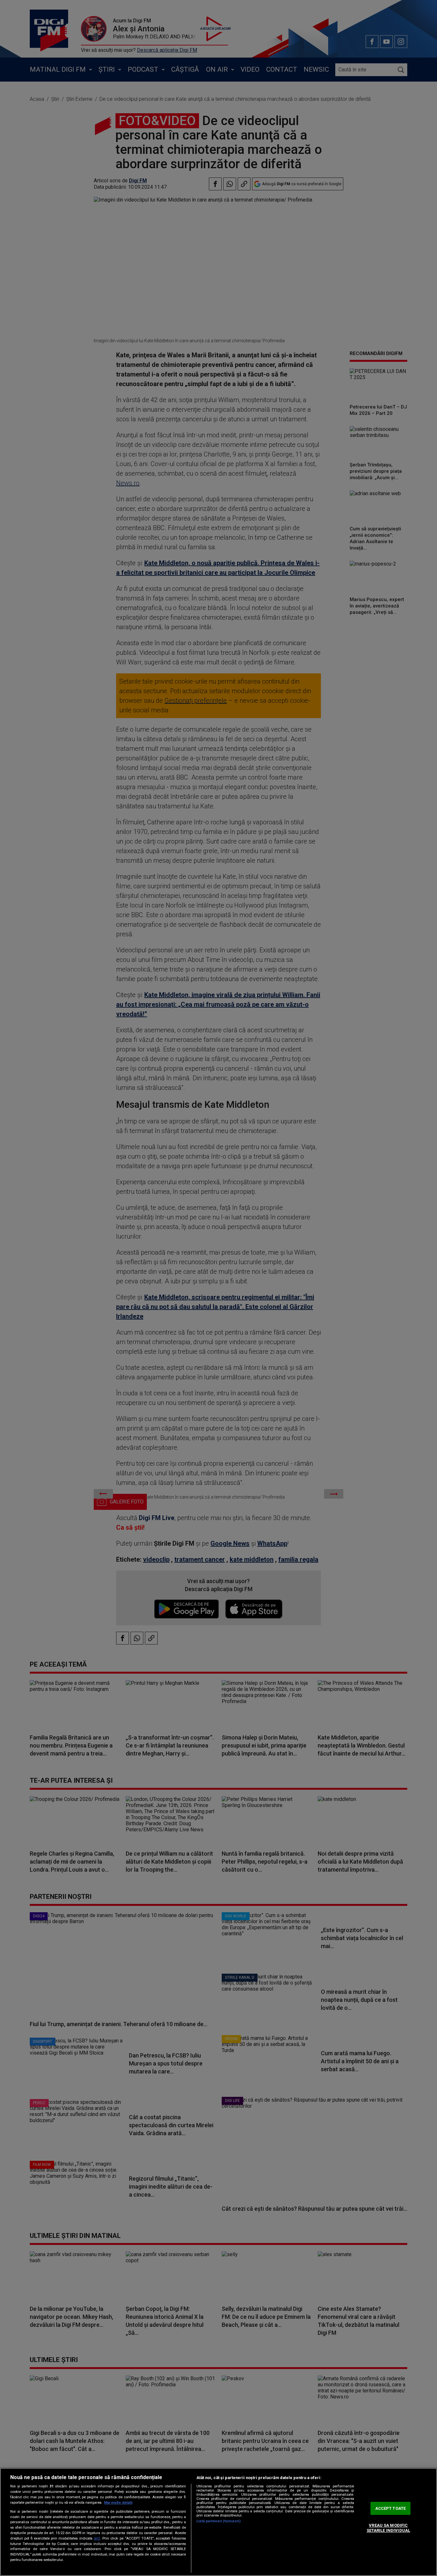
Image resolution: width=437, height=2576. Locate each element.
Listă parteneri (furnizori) (219, 2521)
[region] (219, 2522)
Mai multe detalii (118, 2503)
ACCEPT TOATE (391, 2508)
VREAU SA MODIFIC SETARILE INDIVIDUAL (388, 2528)
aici (97, 2538)
